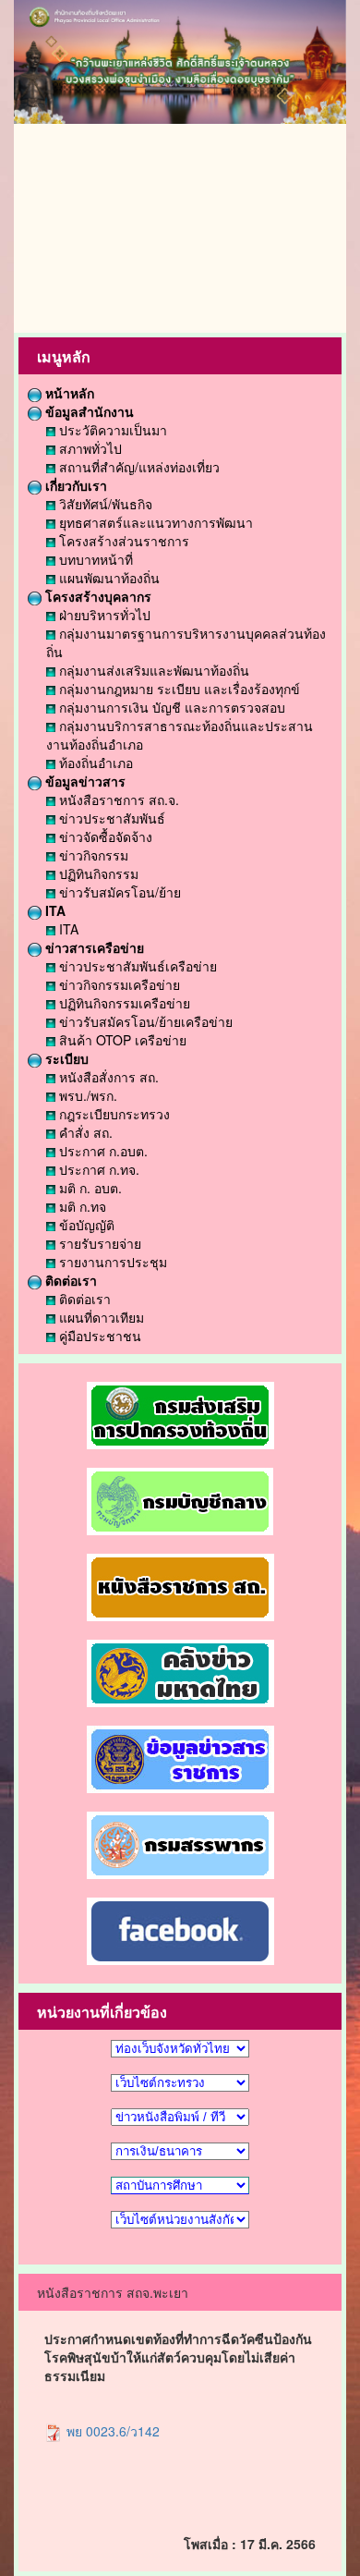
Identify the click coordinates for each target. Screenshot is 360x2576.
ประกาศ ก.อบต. (102, 1151)
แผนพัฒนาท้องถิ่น (108, 578)
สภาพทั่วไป (89, 448)
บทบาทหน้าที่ (94, 559)
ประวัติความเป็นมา (111, 430)
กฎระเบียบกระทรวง (113, 1114)
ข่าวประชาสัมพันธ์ (110, 818)
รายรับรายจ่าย (98, 1243)
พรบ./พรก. (86, 1095)
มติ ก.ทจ (81, 1206)
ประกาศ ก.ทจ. (97, 1169)
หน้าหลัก (68, 393)
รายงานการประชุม (111, 1262)
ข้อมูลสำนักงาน (88, 411)
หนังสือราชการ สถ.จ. (117, 800)
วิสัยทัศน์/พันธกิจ (104, 504)
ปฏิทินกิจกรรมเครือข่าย (123, 1003)
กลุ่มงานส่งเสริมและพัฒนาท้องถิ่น (152, 670)
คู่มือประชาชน (98, 1336)
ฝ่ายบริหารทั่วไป (103, 615)
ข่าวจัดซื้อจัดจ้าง (104, 836)
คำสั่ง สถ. (84, 1132)
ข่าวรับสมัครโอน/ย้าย (118, 892)
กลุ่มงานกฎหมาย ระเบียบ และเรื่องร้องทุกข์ (178, 689)
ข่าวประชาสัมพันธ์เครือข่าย (136, 966)
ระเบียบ (65, 1058)
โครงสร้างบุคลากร (96, 596)
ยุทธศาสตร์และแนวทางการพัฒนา (154, 522)
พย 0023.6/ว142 (111, 2431)
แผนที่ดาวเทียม (100, 1317)
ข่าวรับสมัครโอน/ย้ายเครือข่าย (144, 1021)
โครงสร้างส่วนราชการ (122, 541)
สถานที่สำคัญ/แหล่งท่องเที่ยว (138, 467)
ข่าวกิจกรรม (92, 855)
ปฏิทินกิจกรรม (97, 873)
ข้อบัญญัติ (85, 1225)
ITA (54, 910)
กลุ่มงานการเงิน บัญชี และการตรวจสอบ (170, 707)
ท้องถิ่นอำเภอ (94, 763)
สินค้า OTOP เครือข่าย (121, 1040)
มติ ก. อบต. (89, 1188)
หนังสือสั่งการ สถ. (107, 1077)
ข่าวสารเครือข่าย (93, 947)
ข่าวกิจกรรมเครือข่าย (118, 984)
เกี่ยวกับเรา (74, 485)
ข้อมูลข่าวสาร (84, 781)
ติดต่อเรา (69, 1280)
